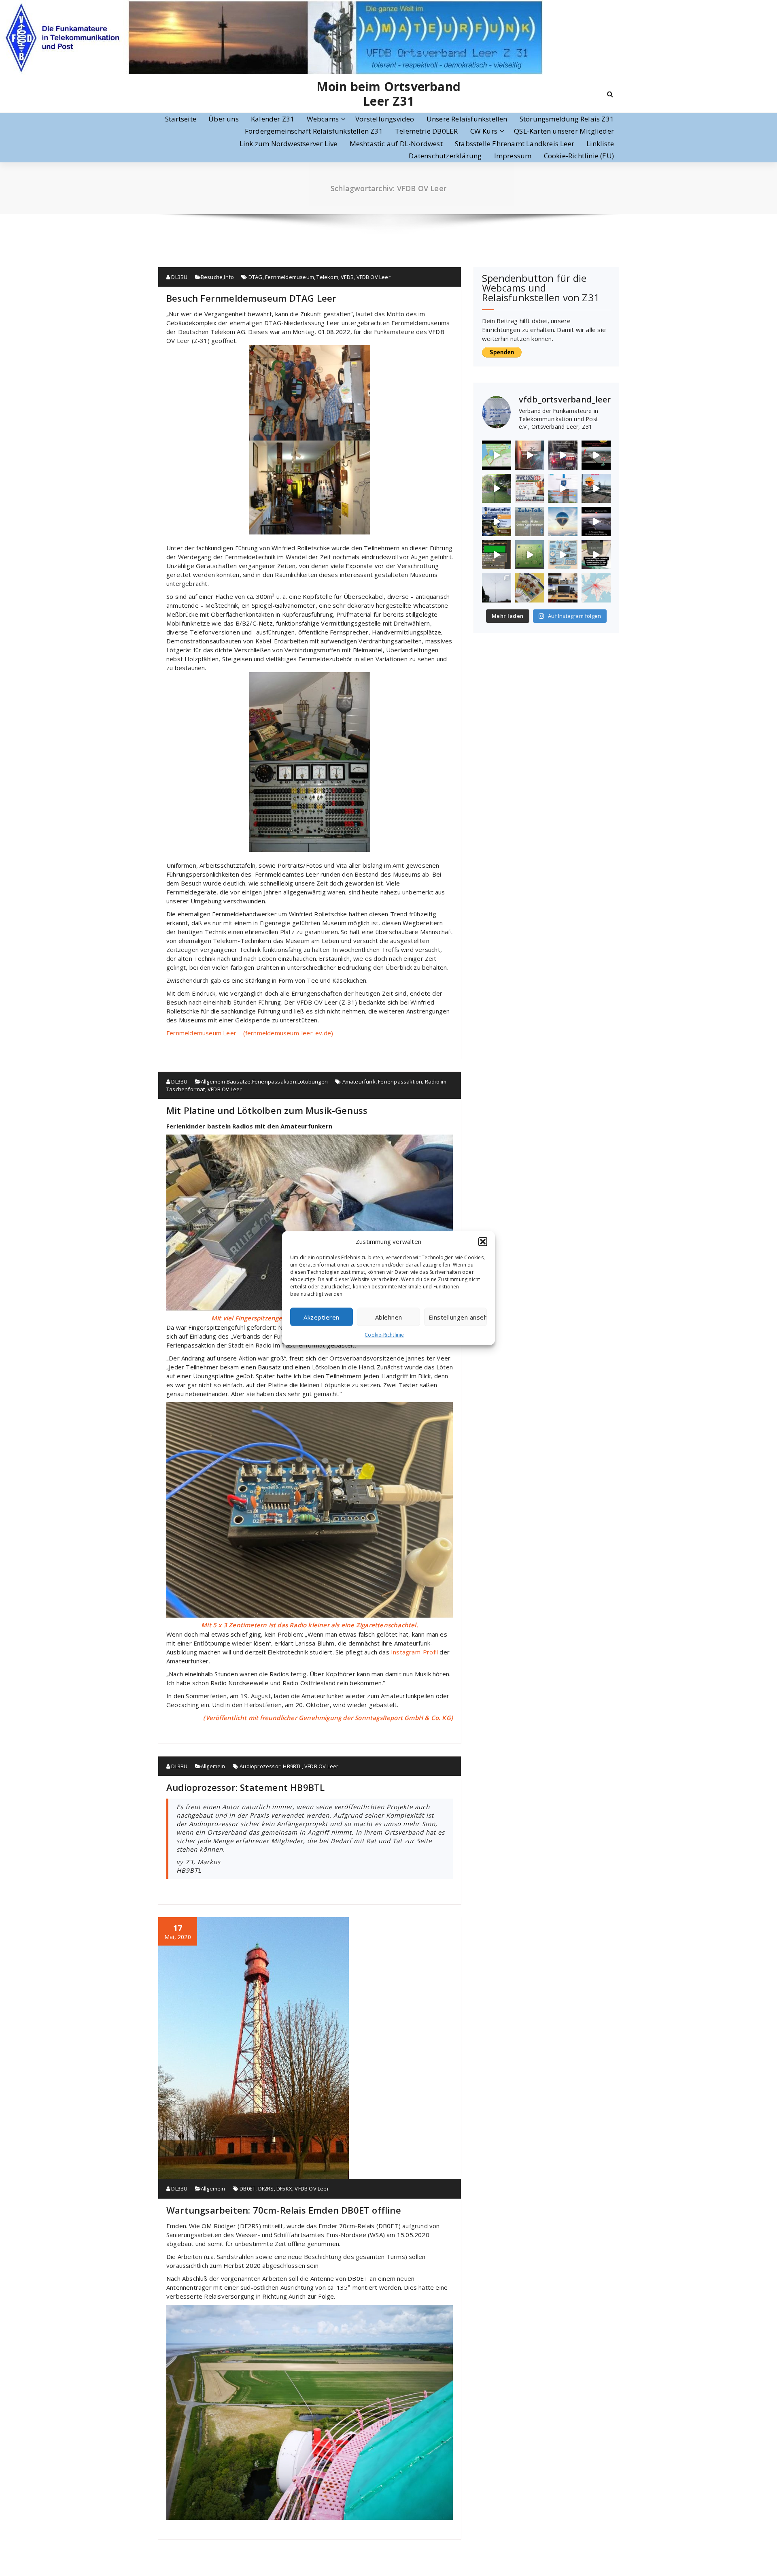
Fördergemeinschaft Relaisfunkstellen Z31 (314, 131)
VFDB (347, 277)
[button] (483, 1241)
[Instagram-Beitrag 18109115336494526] (497, 522)
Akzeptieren (322, 1317)
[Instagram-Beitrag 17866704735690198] (497, 488)
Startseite (181, 119)
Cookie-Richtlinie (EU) (579, 156)
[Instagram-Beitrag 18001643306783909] (530, 455)
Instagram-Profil (414, 1652)
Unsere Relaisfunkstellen (467, 119)
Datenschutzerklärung (445, 156)
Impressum (513, 156)
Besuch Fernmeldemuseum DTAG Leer (251, 298)
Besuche (212, 277)
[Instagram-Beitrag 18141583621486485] (596, 555)
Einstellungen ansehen (458, 1317)
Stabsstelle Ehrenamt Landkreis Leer (515, 144)
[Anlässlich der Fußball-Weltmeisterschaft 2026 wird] (530, 488)
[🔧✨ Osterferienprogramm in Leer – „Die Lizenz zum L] (530, 555)
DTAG (256, 277)
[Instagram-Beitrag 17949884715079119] (596, 455)
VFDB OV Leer (374, 277)
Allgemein (213, 1081)
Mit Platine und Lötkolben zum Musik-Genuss (267, 1110)
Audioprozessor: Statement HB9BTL (245, 1787)
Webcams (323, 119)
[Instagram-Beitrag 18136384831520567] (563, 455)
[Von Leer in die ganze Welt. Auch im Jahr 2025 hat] (596, 588)
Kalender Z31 (273, 119)
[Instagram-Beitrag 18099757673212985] (497, 455)
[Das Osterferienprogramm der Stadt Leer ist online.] (530, 588)
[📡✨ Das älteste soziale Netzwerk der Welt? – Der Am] (563, 588)
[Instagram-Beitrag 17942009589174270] (497, 555)
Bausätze (239, 1081)
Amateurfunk (359, 1081)
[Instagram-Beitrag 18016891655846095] (596, 488)
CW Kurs (484, 131)
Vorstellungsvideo (385, 119)
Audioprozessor (260, 1766)
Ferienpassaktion (274, 1081)
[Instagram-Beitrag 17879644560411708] (596, 522)
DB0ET (247, 2189)
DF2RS (266, 2189)
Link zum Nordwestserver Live (289, 144)
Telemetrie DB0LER (426, 131)
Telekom (327, 277)
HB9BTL (292, 1766)
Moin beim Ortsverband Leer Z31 (388, 94)
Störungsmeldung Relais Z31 (567, 119)
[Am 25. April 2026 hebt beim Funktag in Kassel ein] (563, 522)
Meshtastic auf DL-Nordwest (396, 144)
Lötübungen (313, 1081)
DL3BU (179, 277)
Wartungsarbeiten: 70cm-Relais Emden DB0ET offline (284, 2210)
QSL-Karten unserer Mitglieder (564, 131)
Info (229, 277)
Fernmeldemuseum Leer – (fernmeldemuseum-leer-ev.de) (250, 1033)
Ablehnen (389, 1317)
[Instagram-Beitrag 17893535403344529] (563, 488)
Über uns (224, 119)
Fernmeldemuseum (290, 277)
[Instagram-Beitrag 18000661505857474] (563, 555)
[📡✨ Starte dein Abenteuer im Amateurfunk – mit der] (497, 588)
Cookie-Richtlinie (384, 1335)
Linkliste (600, 144)
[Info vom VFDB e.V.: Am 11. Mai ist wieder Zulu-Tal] (530, 522)
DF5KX (284, 2189)
